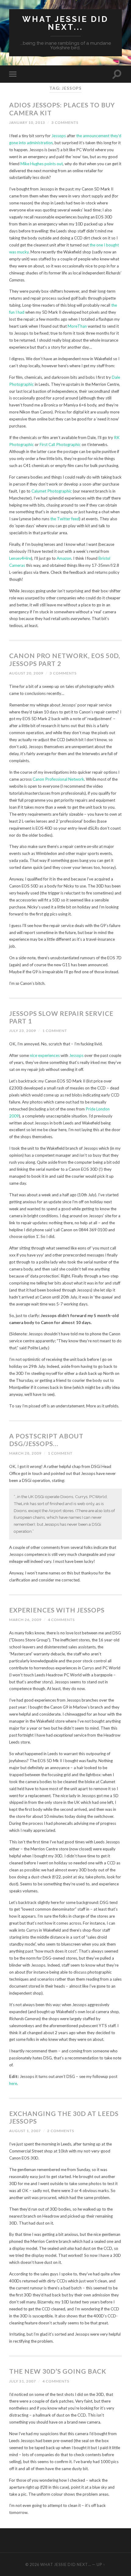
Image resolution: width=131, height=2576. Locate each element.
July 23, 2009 (23, 1031)
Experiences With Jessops (57, 1610)
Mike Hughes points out (42, 164)
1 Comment (55, 1031)
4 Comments (61, 1620)
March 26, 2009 (25, 1620)
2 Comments (61, 2131)
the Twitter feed (65, 519)
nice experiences (45, 1055)
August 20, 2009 (26, 673)
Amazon (64, 558)
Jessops (59, 136)
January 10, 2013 (27, 122)
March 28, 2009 (25, 1453)
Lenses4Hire (20, 558)
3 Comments (65, 122)
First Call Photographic (60, 444)
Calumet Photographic (52, 491)
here (13, 2083)
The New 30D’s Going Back (58, 2371)
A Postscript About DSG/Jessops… (46, 1440)
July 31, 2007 (23, 2381)
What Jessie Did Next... (65, 23)
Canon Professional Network (58, 779)
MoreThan (77, 326)
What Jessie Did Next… (66, 2564)
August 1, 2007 (25, 2131)
